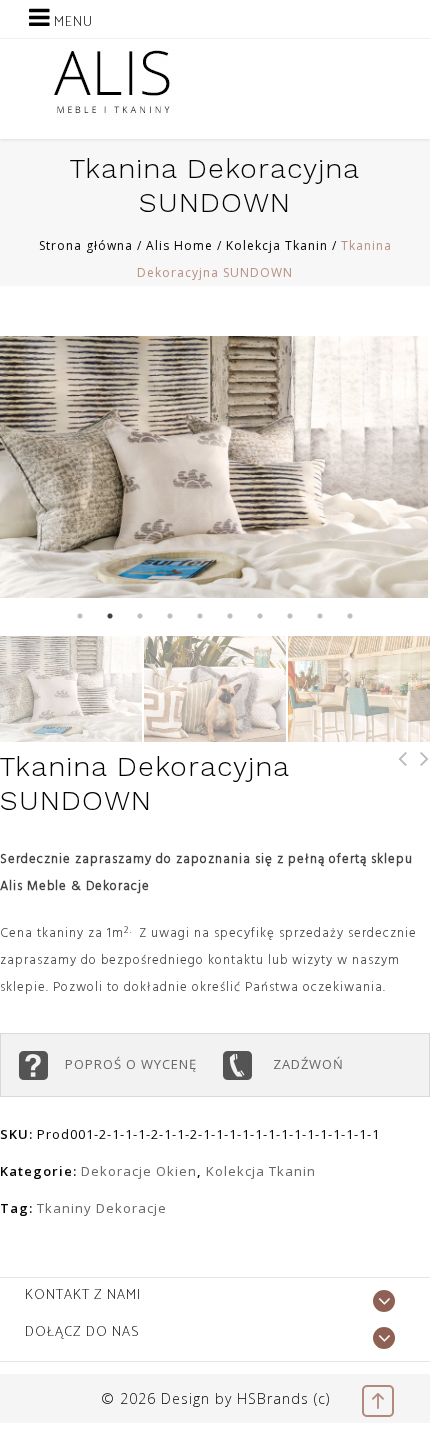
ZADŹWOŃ (306, 1064)
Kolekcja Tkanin (277, 245)
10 (350, 616)
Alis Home (179, 245)
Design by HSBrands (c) (245, 1398)
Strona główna (86, 245)
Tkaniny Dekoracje (102, 1208)
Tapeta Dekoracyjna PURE (397, 785)
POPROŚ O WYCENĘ (135, 1064)
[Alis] (112, 81)
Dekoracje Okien (139, 1171)
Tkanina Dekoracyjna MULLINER (419, 785)
